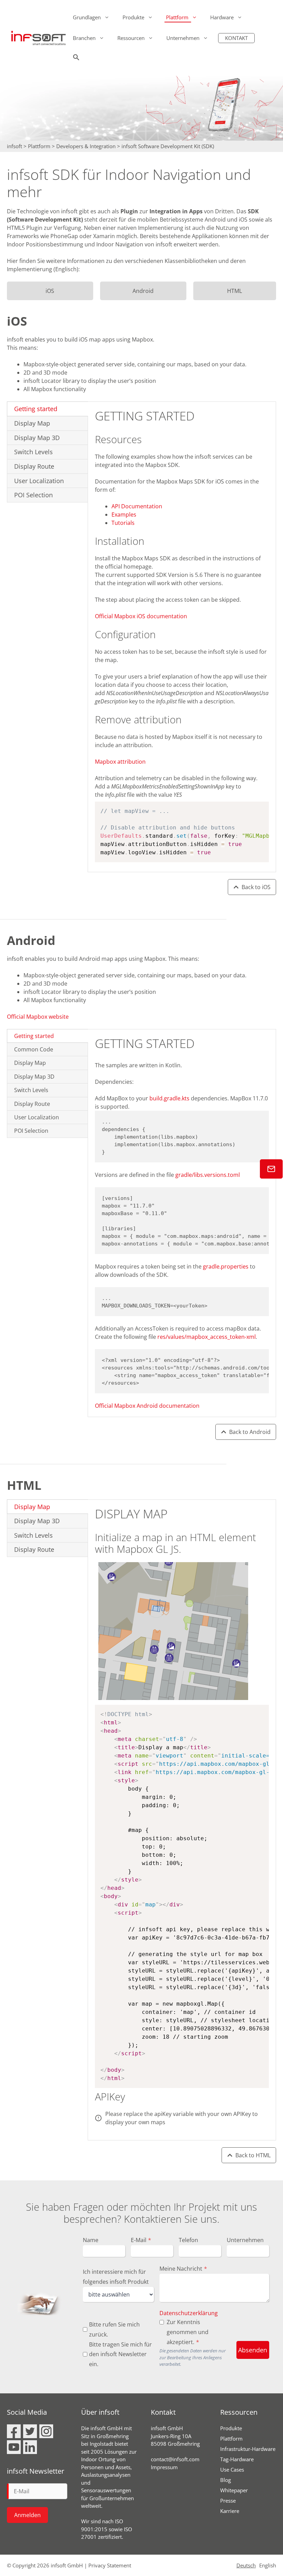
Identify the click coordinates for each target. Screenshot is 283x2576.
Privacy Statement (110, 2565)
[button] (76, 59)
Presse (228, 2501)
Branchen (84, 38)
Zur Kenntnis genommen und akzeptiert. (188, 2332)
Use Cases (232, 2470)
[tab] (47, 409)
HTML (235, 291)
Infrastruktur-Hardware (248, 2449)
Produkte (133, 17)
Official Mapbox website (38, 1017)
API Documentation (137, 506)
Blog (226, 2480)
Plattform (177, 17)
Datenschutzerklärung (189, 2313)
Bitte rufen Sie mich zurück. (114, 2329)
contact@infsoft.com (175, 2459)
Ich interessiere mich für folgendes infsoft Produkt (116, 2277)
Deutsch (246, 2565)
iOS (50, 291)
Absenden (253, 2350)
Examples (124, 515)
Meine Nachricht (183, 2269)
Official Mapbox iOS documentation (141, 616)
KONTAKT (236, 38)
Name (91, 2240)
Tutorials (123, 523)
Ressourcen (131, 38)
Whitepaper (234, 2490)
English (268, 2565)
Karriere (230, 2511)
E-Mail (141, 2240)
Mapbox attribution (120, 762)
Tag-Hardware (237, 2459)
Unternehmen (183, 38)
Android (143, 291)
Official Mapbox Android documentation (147, 1406)
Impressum (164, 2467)
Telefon (188, 2240)
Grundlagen (87, 17)
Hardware (222, 17)
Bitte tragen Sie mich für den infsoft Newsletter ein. (120, 2354)
